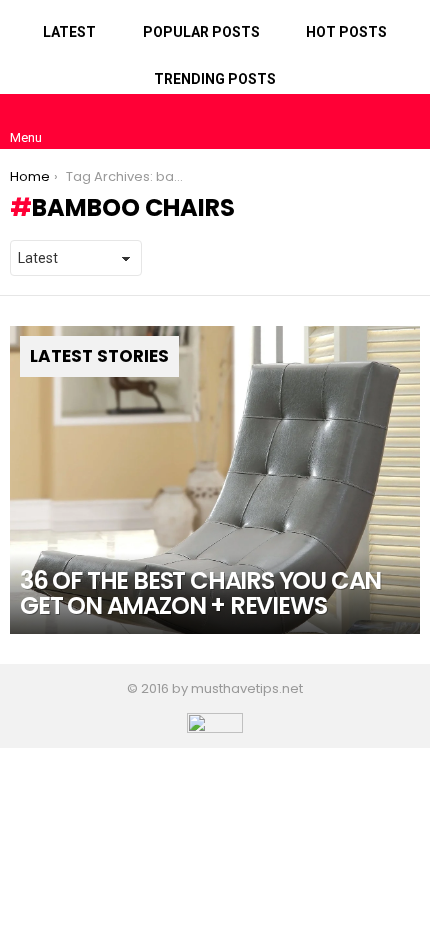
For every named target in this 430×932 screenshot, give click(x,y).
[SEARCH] (404, 121)
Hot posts (346, 32)
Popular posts (201, 32)
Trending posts (215, 79)
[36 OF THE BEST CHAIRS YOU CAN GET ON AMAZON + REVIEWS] (215, 480)
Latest (69, 32)
